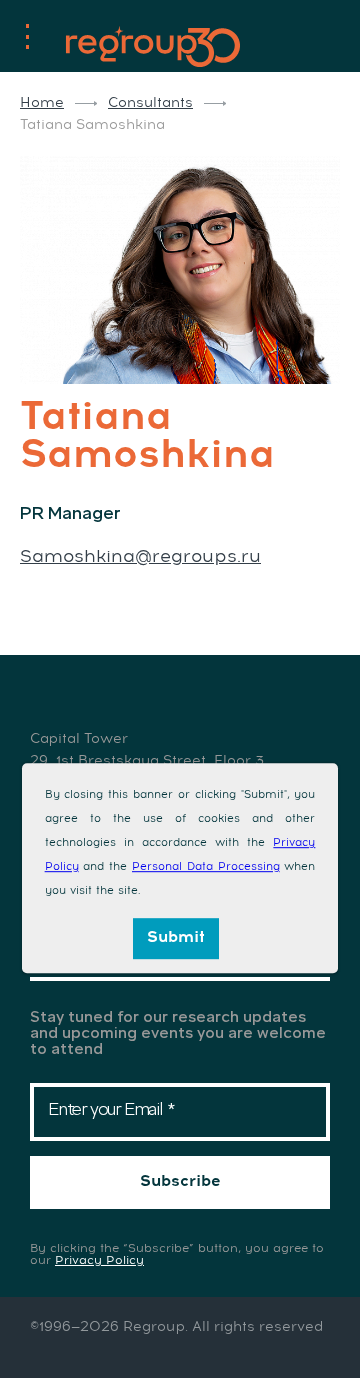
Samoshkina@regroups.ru (140, 557)
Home (42, 103)
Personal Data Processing (206, 867)
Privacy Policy (99, 1261)
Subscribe (180, 1181)
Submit (176, 937)
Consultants (150, 103)
